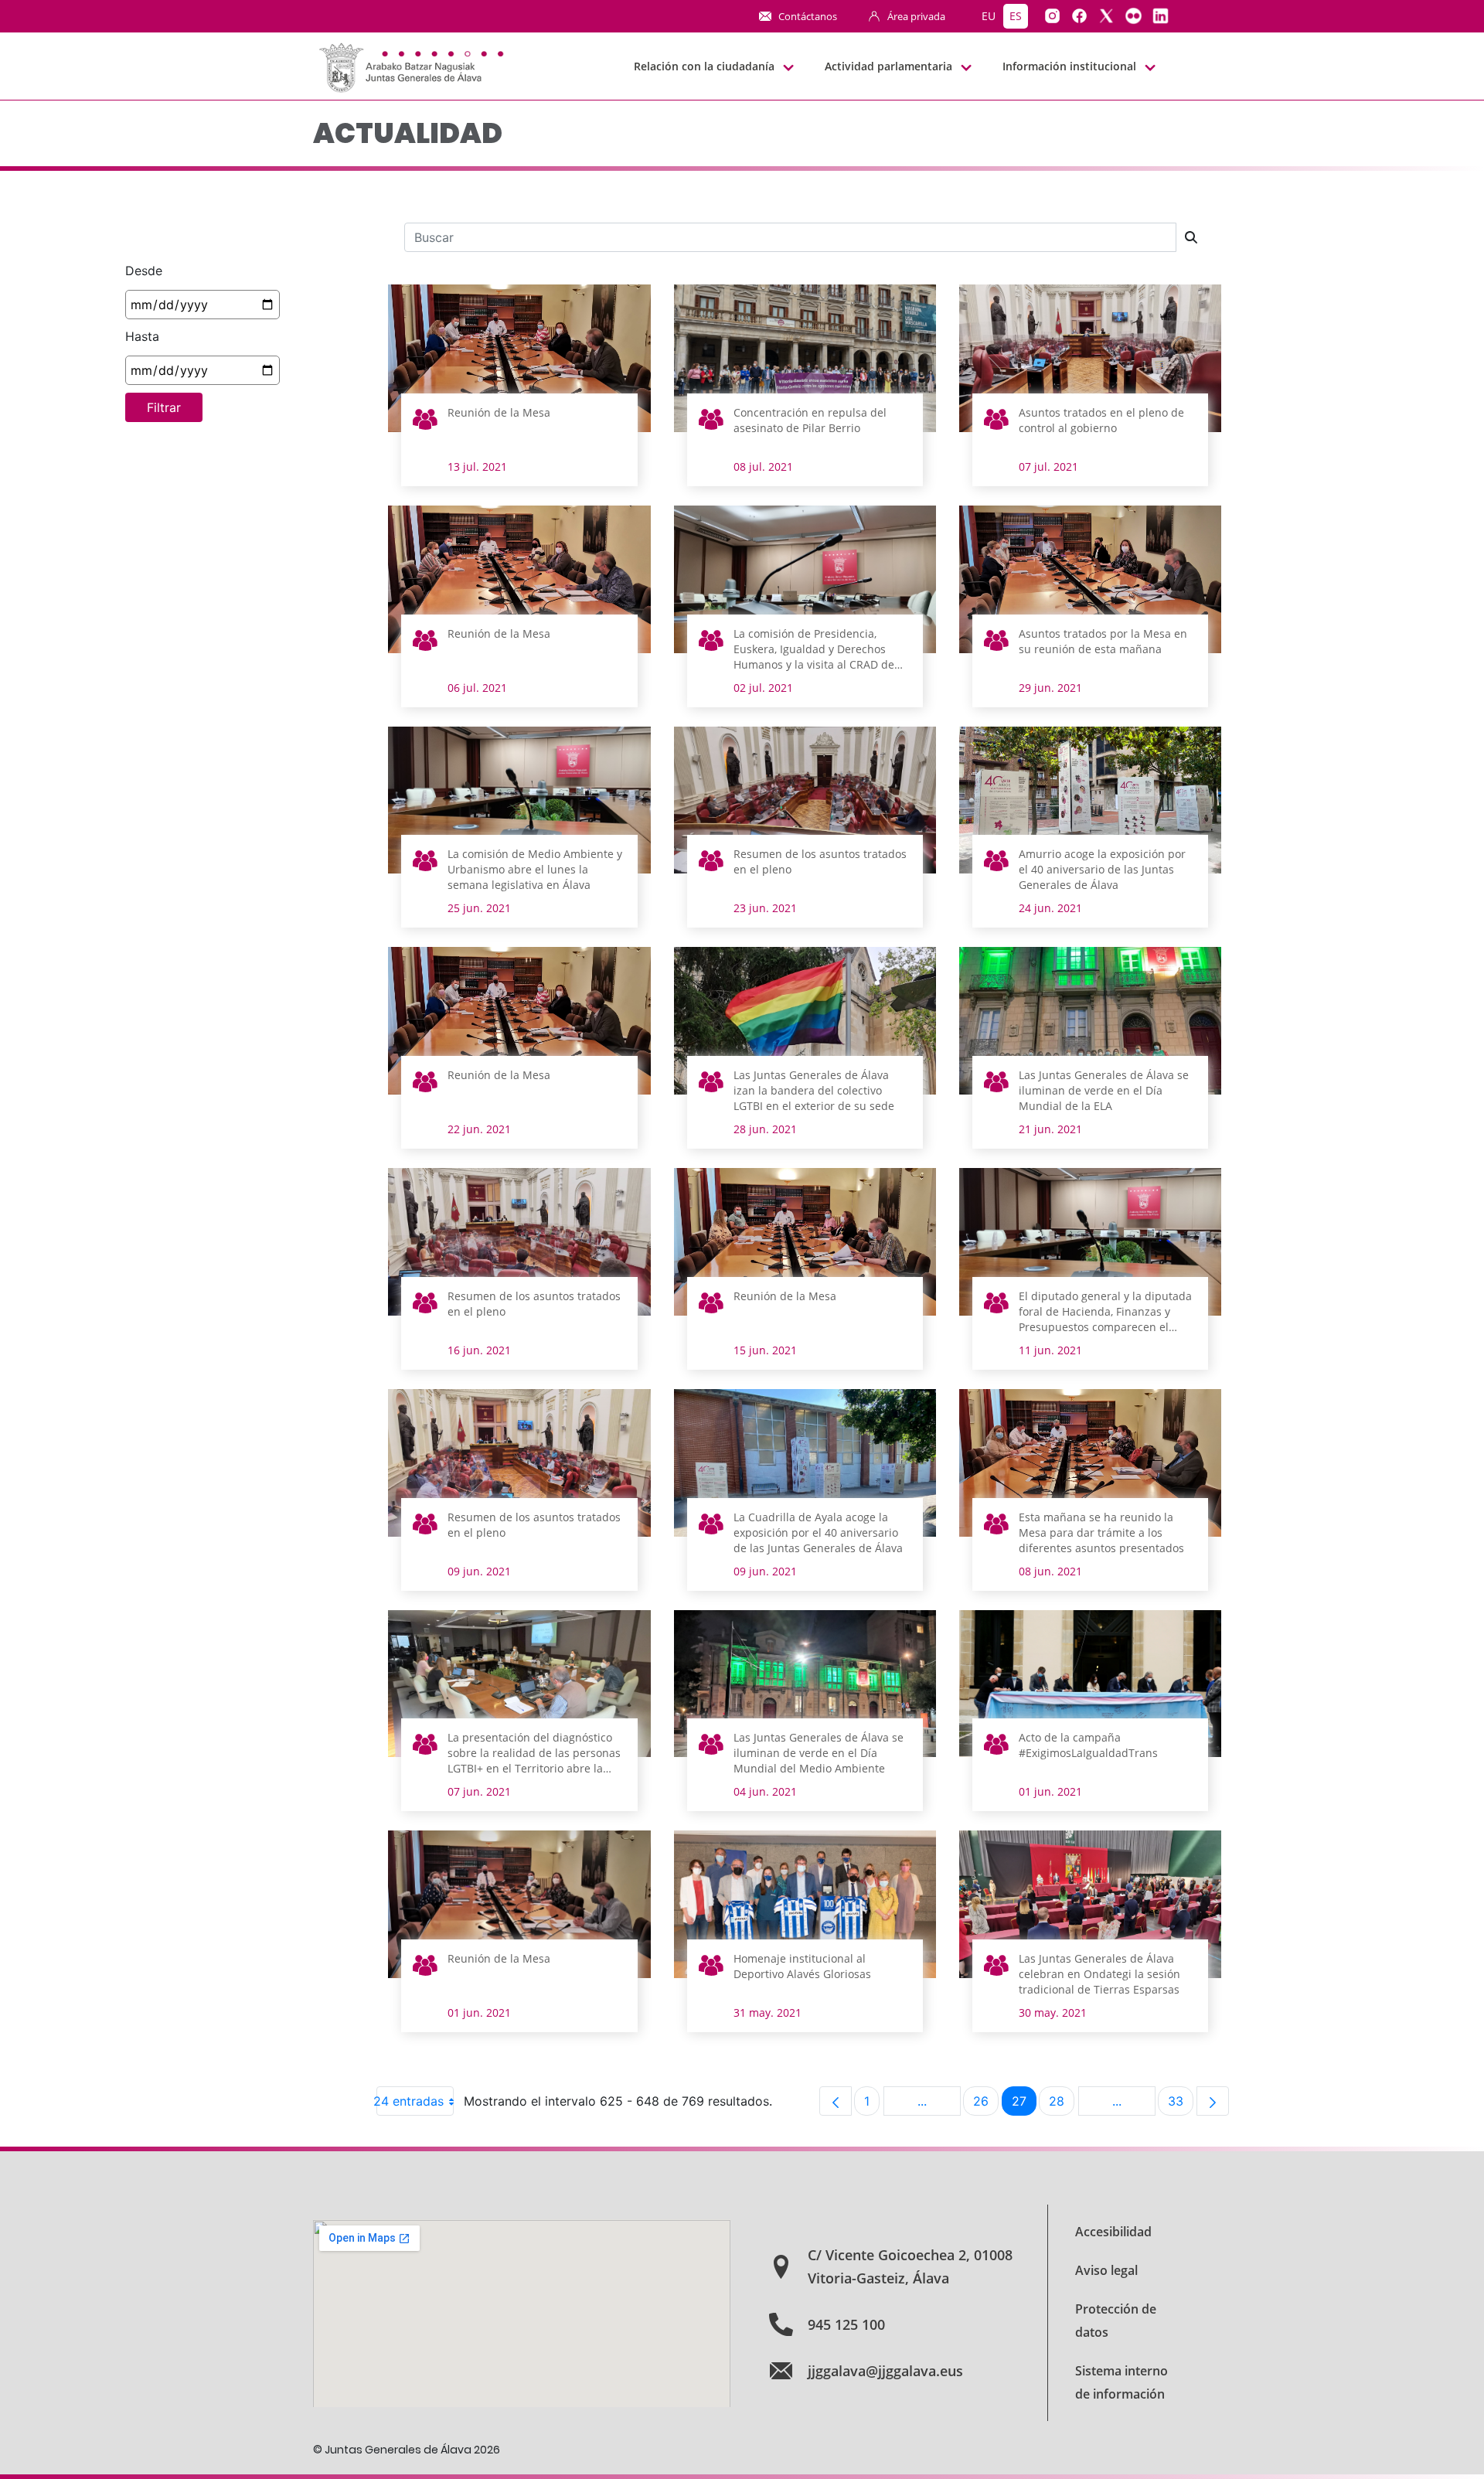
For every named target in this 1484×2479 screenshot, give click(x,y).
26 (986, 2104)
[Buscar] (1191, 237)
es (1016, 16)
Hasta (142, 336)
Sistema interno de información (1122, 2382)
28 (1062, 2104)
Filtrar (164, 407)
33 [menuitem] (1181, 2104)
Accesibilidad (1113, 2232)
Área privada (916, 16)
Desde (144, 271)
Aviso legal (1106, 2270)
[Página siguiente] (1213, 2101)
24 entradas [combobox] (410, 2101)
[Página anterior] (836, 2101)
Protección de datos (1116, 2321)
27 (1024, 2104)
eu (989, 16)
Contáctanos (808, 16)
